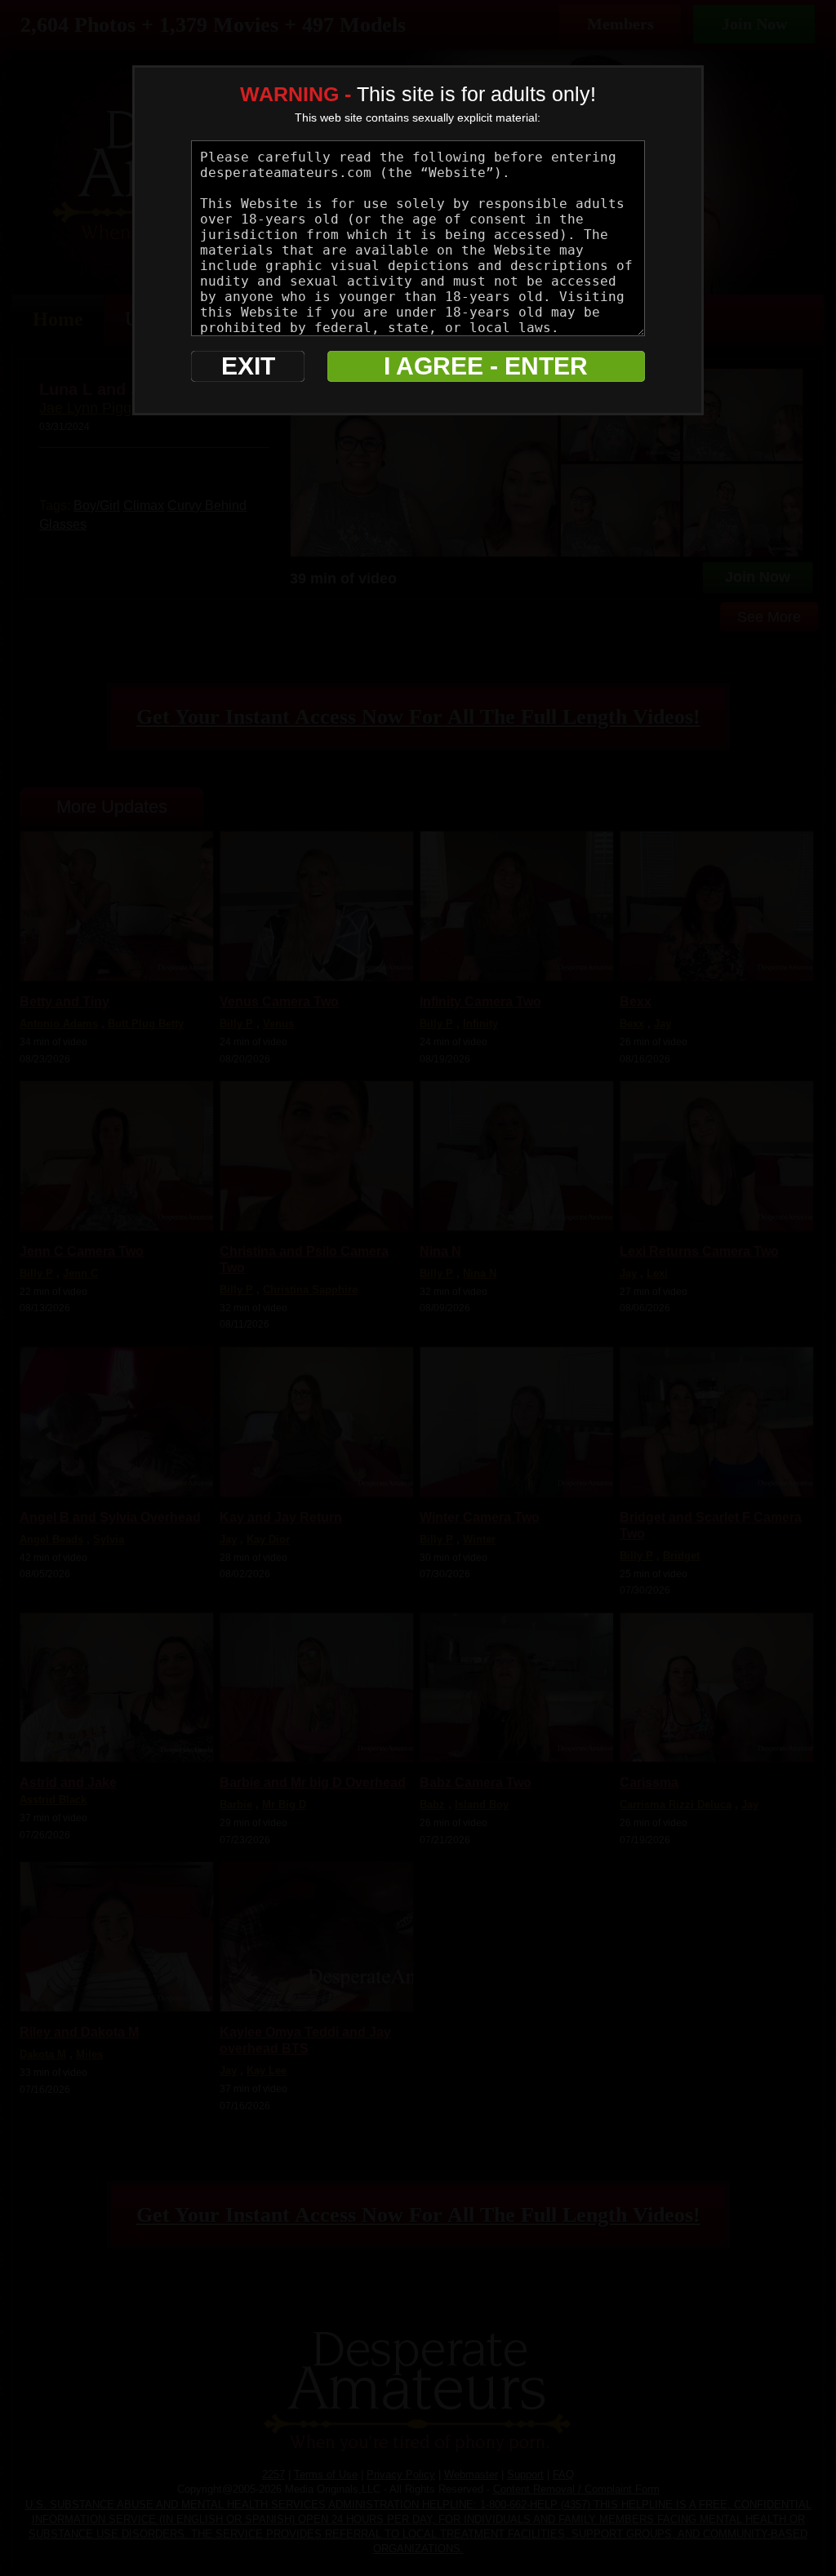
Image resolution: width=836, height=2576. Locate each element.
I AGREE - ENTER (486, 366)
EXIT (248, 366)
